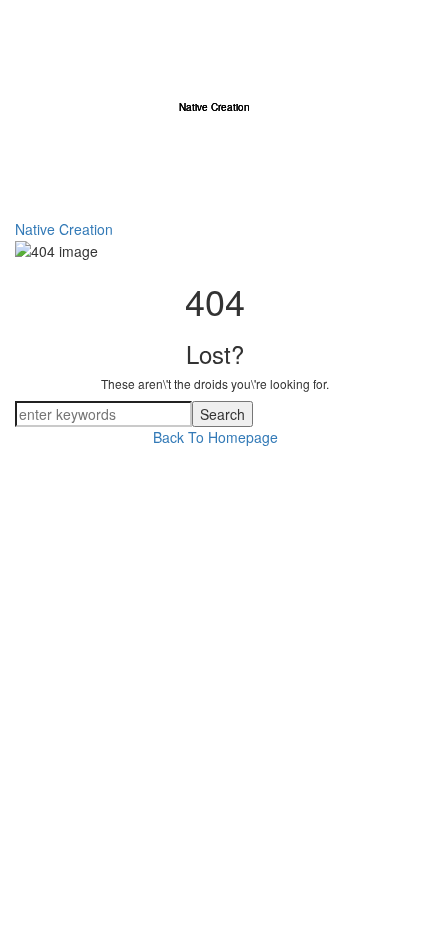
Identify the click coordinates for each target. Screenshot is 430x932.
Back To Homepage (215, 437)
